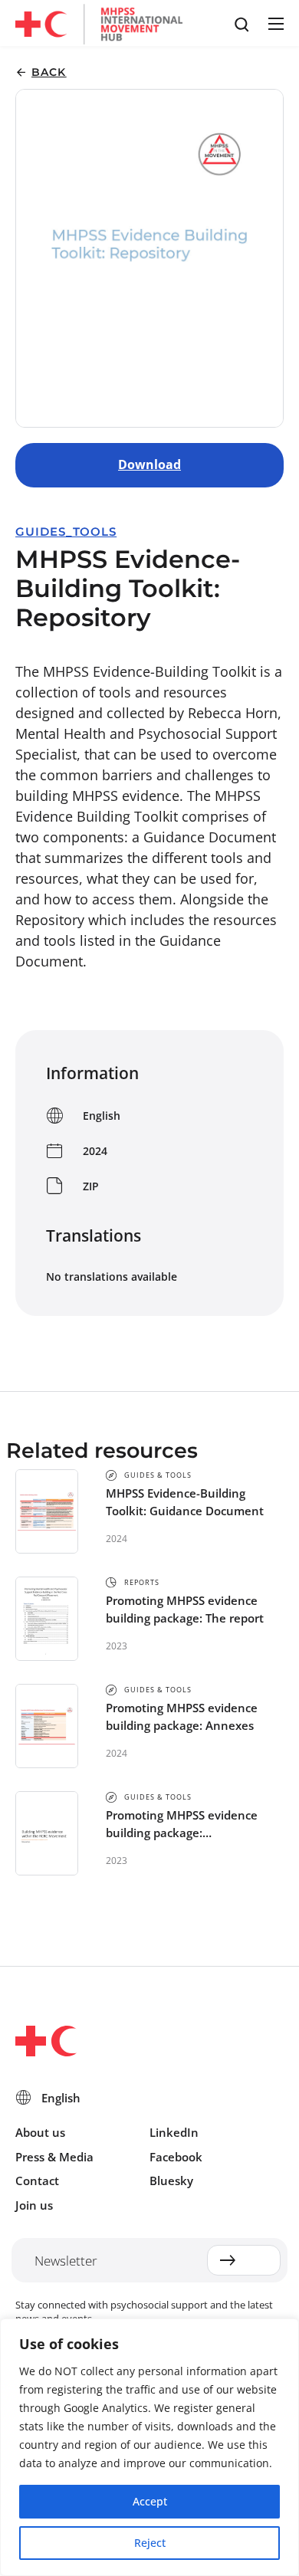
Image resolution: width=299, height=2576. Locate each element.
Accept (150, 2501)
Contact (37, 2181)
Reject (150, 2543)
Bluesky (171, 2181)
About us (40, 2132)
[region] (149, 2447)
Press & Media (54, 2157)
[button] (275, 24)
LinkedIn (174, 2132)
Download (149, 464)
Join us (34, 2205)
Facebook (176, 2157)
